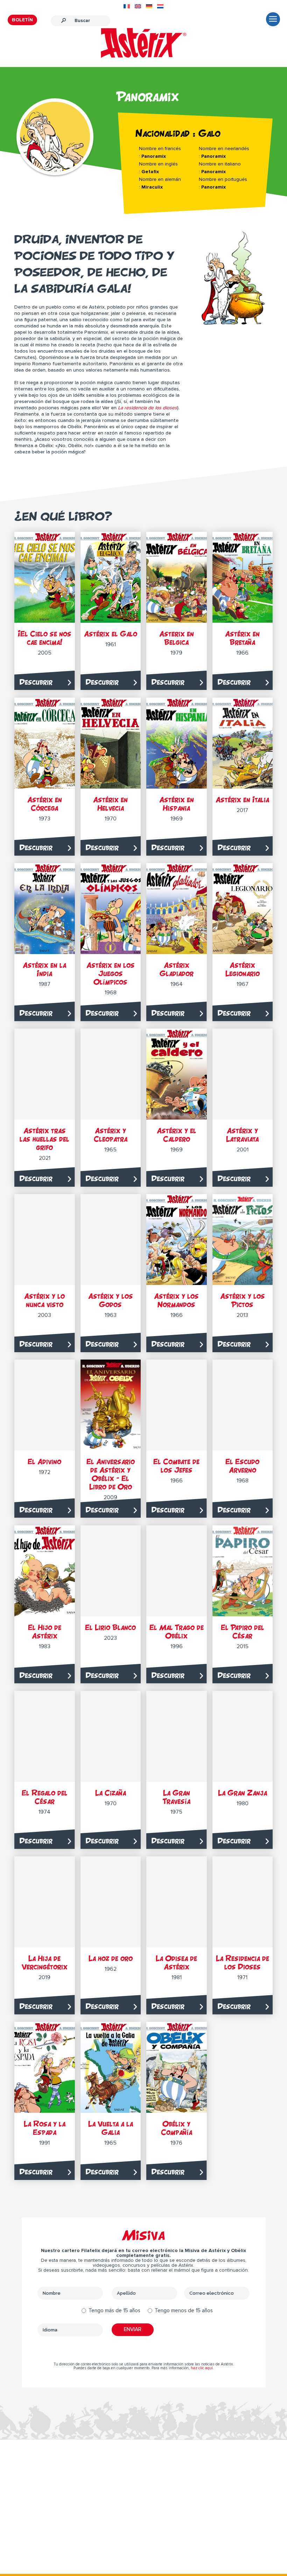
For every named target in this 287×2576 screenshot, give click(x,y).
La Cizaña (111, 1793)
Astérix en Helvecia (110, 804)
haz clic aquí (202, 2368)
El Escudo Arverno (242, 1466)
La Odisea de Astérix (176, 1963)
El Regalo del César (45, 1797)
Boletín (22, 20)
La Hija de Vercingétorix (45, 1963)
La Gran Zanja (243, 1793)
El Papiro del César (243, 1632)
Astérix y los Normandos (176, 1300)
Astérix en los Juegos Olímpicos (111, 973)
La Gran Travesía (177, 1797)
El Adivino (44, 1462)
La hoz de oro (111, 1958)
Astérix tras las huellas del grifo (44, 1139)
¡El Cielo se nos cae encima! (45, 638)
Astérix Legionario (243, 969)
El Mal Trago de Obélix (177, 1632)
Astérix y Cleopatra (111, 1135)
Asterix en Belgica (177, 638)
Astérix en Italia (242, 800)
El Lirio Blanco (110, 1627)
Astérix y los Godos (111, 1300)
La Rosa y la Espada (45, 2128)
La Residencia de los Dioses (243, 1963)
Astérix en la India (44, 969)
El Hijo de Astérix (45, 1632)
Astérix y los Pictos (243, 1300)
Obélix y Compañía (177, 2128)
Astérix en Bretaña (242, 638)
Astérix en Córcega (45, 804)
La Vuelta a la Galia (111, 2128)
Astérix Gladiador (177, 969)
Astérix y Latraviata (242, 1135)
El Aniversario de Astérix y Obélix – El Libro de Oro (111, 1474)
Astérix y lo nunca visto (44, 1300)
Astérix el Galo (111, 634)
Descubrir (36, 682)
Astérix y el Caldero (177, 1135)
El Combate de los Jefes (176, 1466)
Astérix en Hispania (177, 804)
